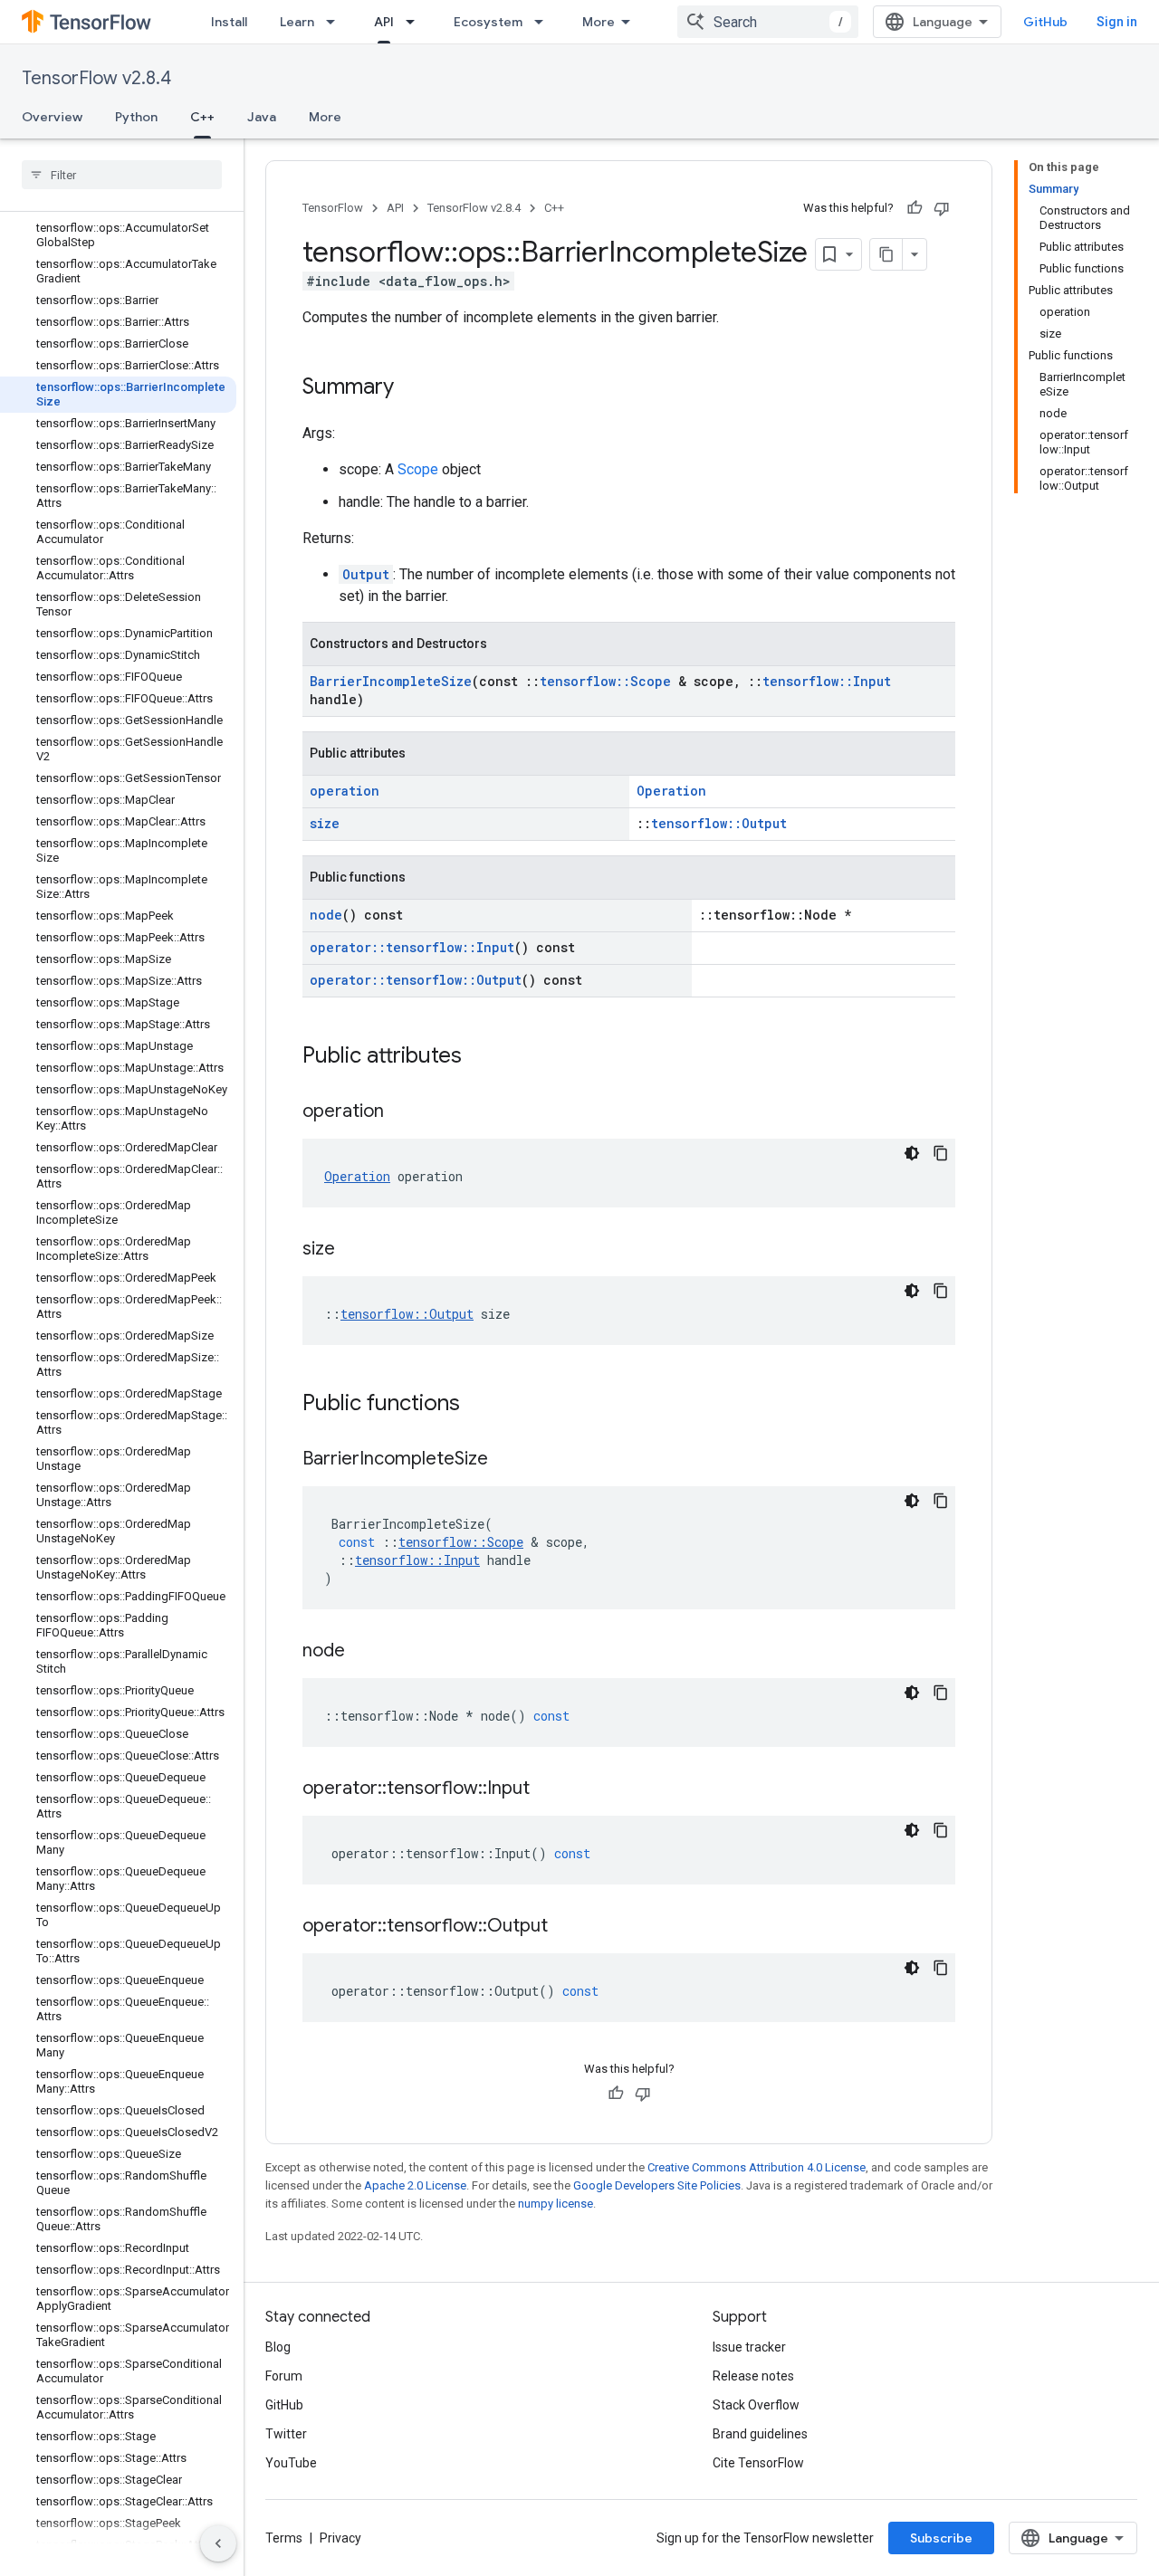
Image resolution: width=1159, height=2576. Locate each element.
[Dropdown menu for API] (416, 22)
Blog (278, 2347)
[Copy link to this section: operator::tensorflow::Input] (548, 1789)
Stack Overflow (756, 2405)
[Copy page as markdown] (886, 254)
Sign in (1117, 22)
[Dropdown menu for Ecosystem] (544, 22)
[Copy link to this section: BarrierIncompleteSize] (506, 1460)
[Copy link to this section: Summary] (412, 388)
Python (136, 117)
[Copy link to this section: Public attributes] (480, 1057)
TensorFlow (333, 208)
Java (262, 117)
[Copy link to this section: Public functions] (478, 1405)
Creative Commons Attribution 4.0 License (757, 2167)
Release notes (753, 2376)
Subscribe (941, 2538)
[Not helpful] (942, 208)
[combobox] (768, 22)
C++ (202, 117)
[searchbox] (122, 175)
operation (345, 791)
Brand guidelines (760, 2434)
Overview (52, 117)
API (384, 22)
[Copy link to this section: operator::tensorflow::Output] (566, 1927)
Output (366, 574)
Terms (284, 2538)
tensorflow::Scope (605, 681)
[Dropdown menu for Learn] (336, 22)
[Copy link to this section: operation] (402, 1112)
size (325, 823)
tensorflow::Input (827, 681)
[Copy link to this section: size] (353, 1250)
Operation (671, 791)
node (326, 915)
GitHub (1045, 22)
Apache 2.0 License (415, 2185)
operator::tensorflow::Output (416, 980)
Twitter (286, 2434)
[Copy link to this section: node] (363, 1652)
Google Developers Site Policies (657, 2185)
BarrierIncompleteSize (391, 681)
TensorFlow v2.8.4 (96, 78)
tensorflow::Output (719, 823)
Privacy (340, 2538)
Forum (284, 2376)
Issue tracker (749, 2347)
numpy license (556, 2204)
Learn (297, 22)
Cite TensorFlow (758, 2463)
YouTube (291, 2463)
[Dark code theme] (912, 1153)
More (599, 22)
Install (229, 22)
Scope (418, 469)
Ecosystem (488, 22)
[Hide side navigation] (218, 2543)
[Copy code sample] (941, 1153)
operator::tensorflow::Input (412, 947)
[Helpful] (915, 208)
